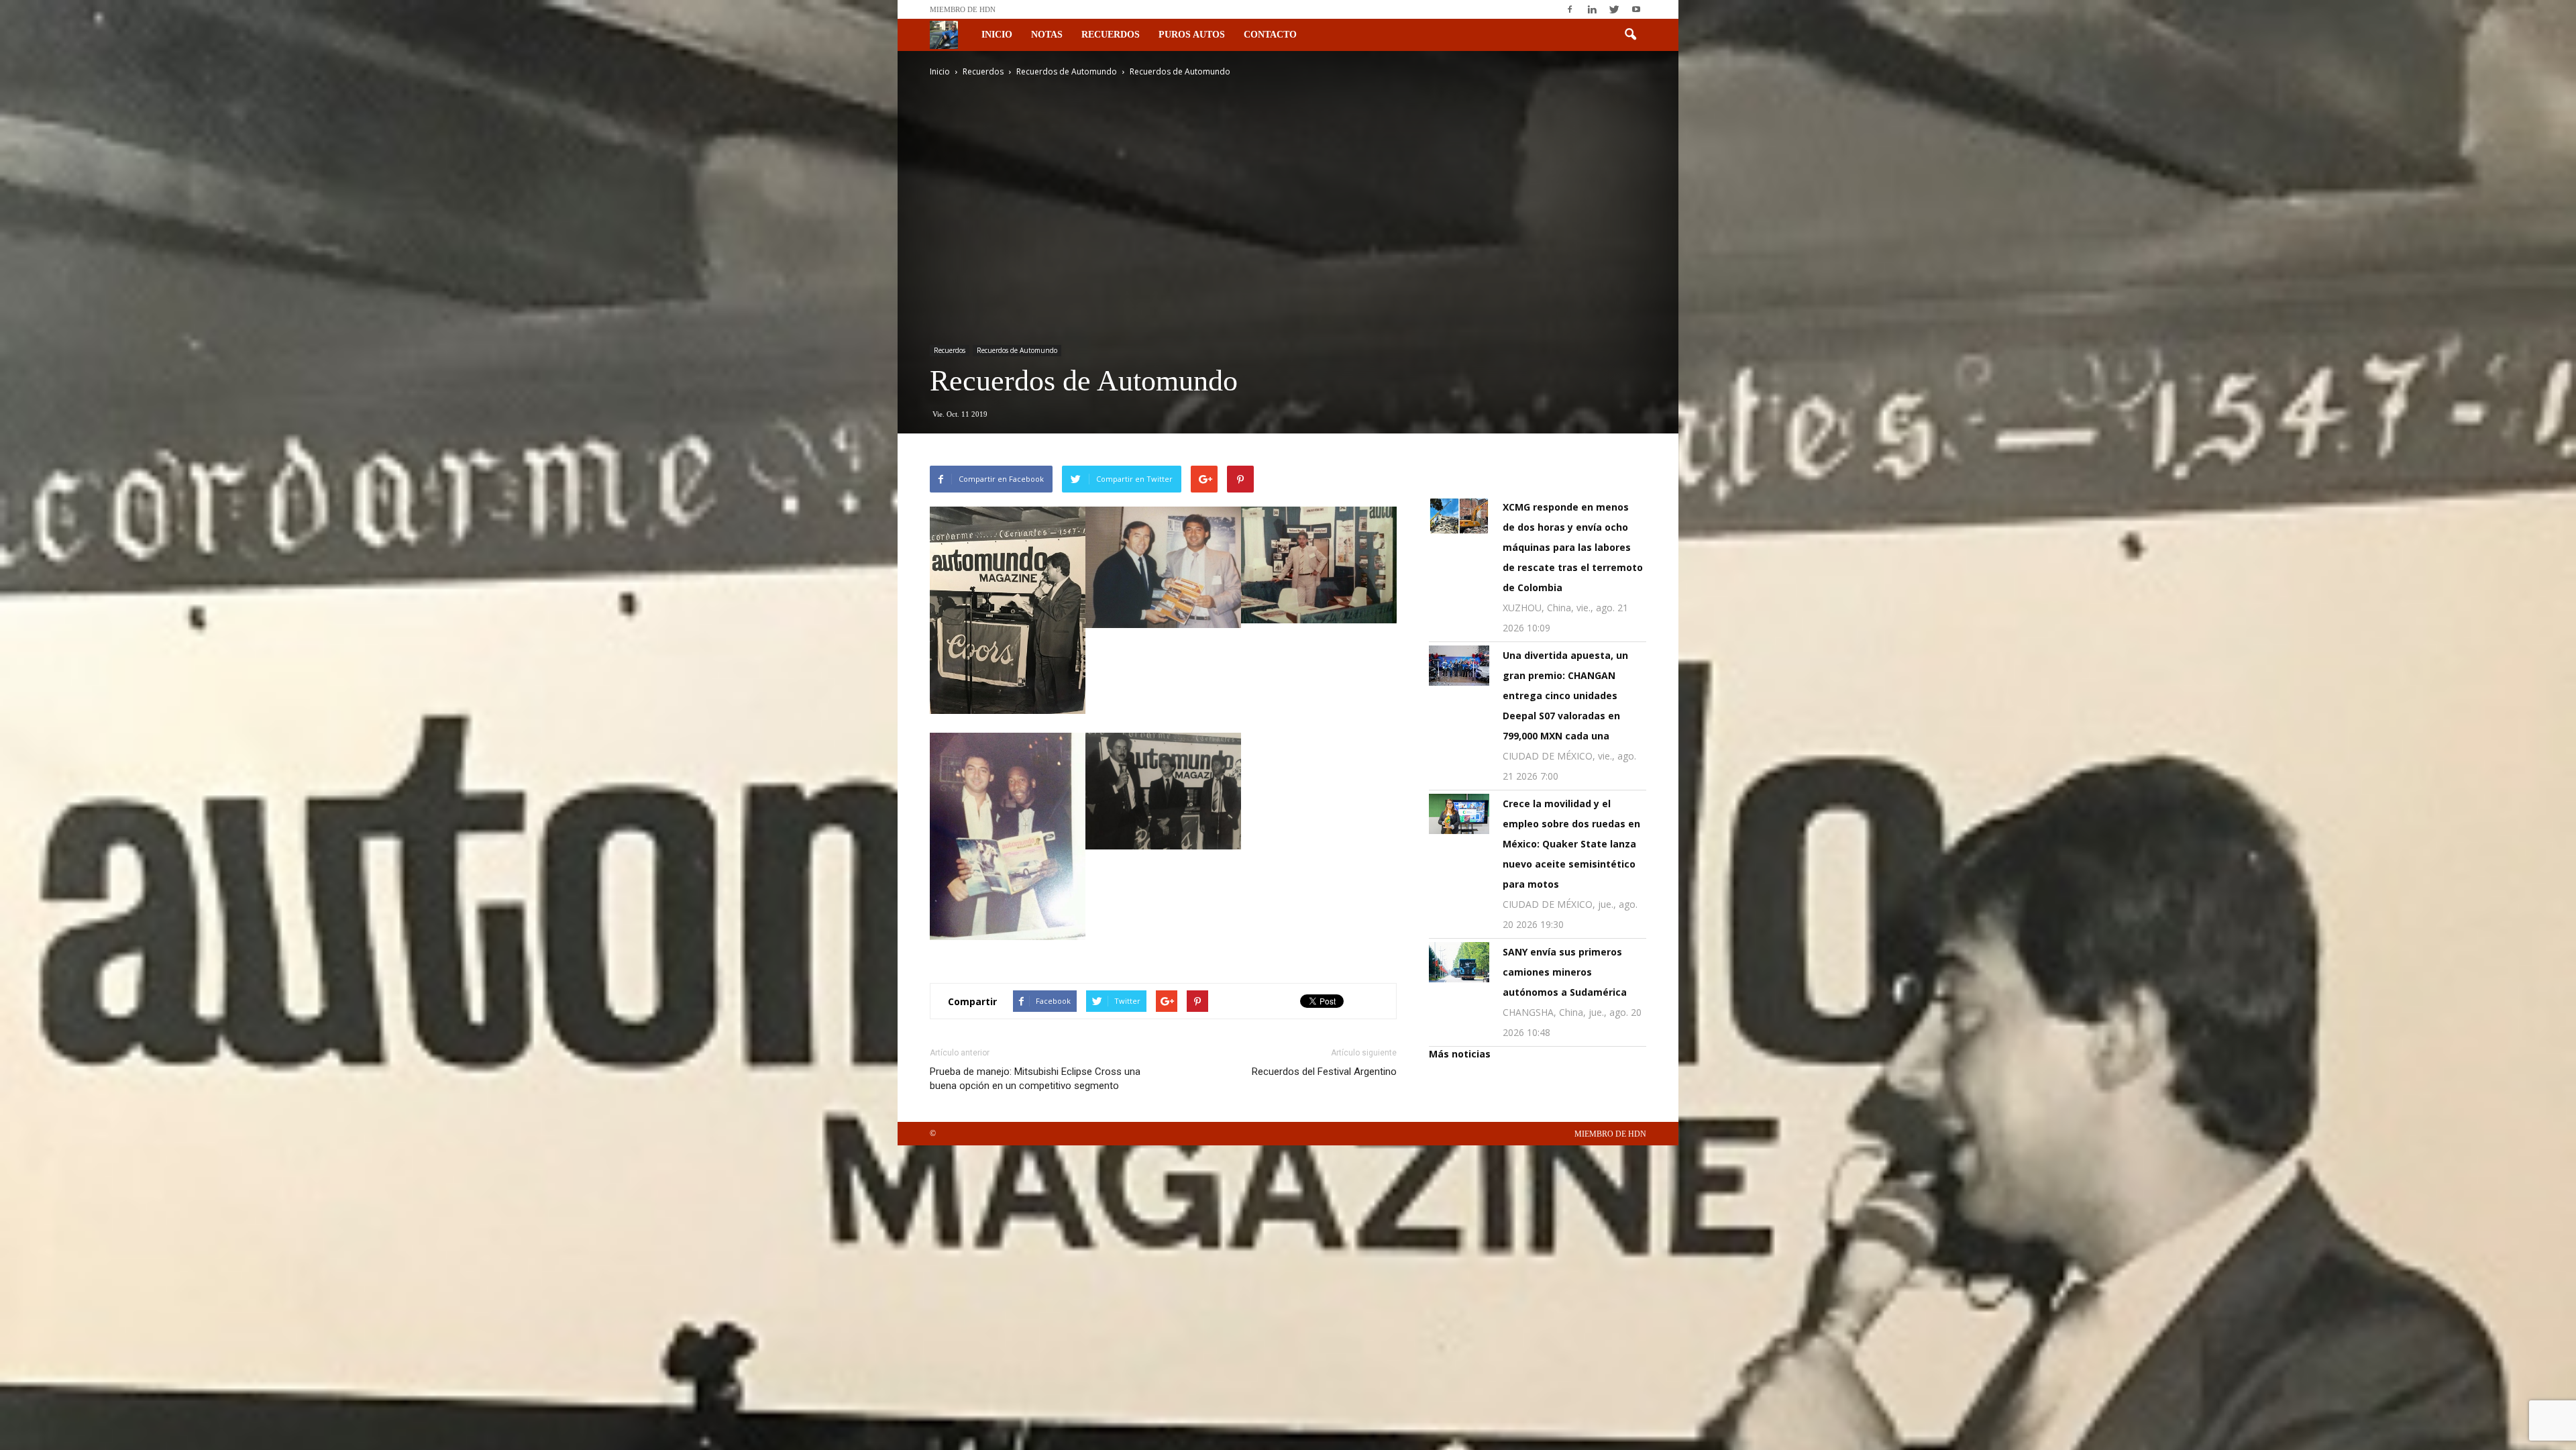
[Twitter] (1614, 9)
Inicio (997, 35)
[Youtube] (1636, 9)
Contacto (1270, 35)
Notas (1047, 35)
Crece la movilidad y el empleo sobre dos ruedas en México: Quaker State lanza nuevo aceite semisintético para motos (1571, 844)
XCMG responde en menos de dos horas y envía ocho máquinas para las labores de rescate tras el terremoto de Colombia (1573, 547)
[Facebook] (1570, 9)
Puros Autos (1192, 35)
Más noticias (1460, 1054)
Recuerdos (1111, 35)
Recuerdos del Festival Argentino (1324, 1072)
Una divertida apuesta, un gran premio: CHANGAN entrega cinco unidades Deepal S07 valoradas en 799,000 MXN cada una (1565, 695)
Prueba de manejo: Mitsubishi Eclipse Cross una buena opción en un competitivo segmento (1035, 1079)
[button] (1630, 35)
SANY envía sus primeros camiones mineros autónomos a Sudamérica (1565, 972)
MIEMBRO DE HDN (963, 9)
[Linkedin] (1592, 9)
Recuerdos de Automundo (1017, 350)
